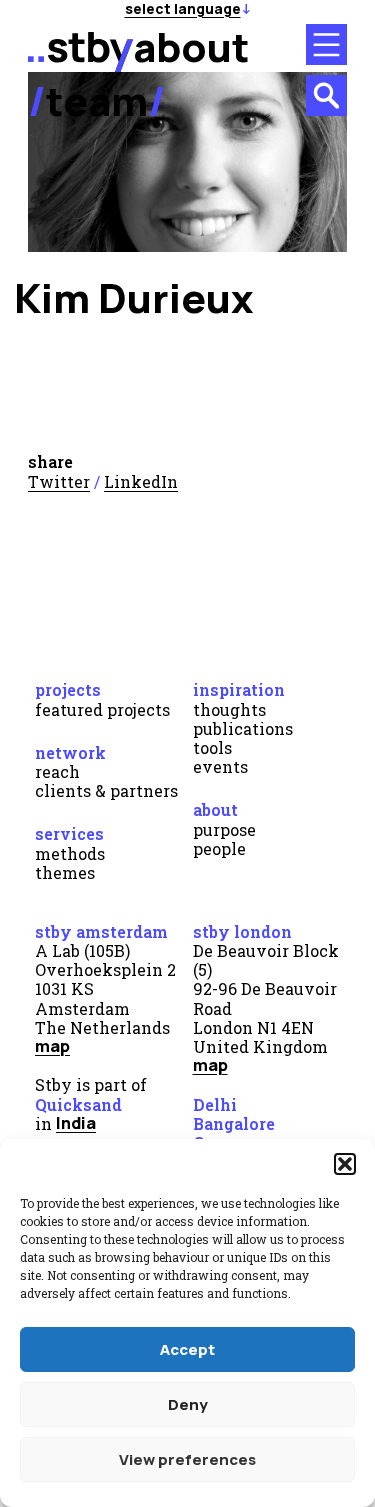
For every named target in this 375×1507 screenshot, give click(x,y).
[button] (345, 1164)
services (69, 833)
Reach (57, 771)
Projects (68, 689)
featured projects (102, 709)
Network (70, 752)
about (191, 46)
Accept (187, 1349)
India (76, 1123)
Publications (243, 728)
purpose (224, 829)
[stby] (80, 64)
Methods (70, 853)
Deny (188, 1404)
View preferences (187, 1459)
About (215, 809)
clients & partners (106, 790)
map (52, 1046)
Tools (212, 747)
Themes (65, 872)
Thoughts (229, 709)
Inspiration (239, 689)
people (219, 848)
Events (220, 766)
